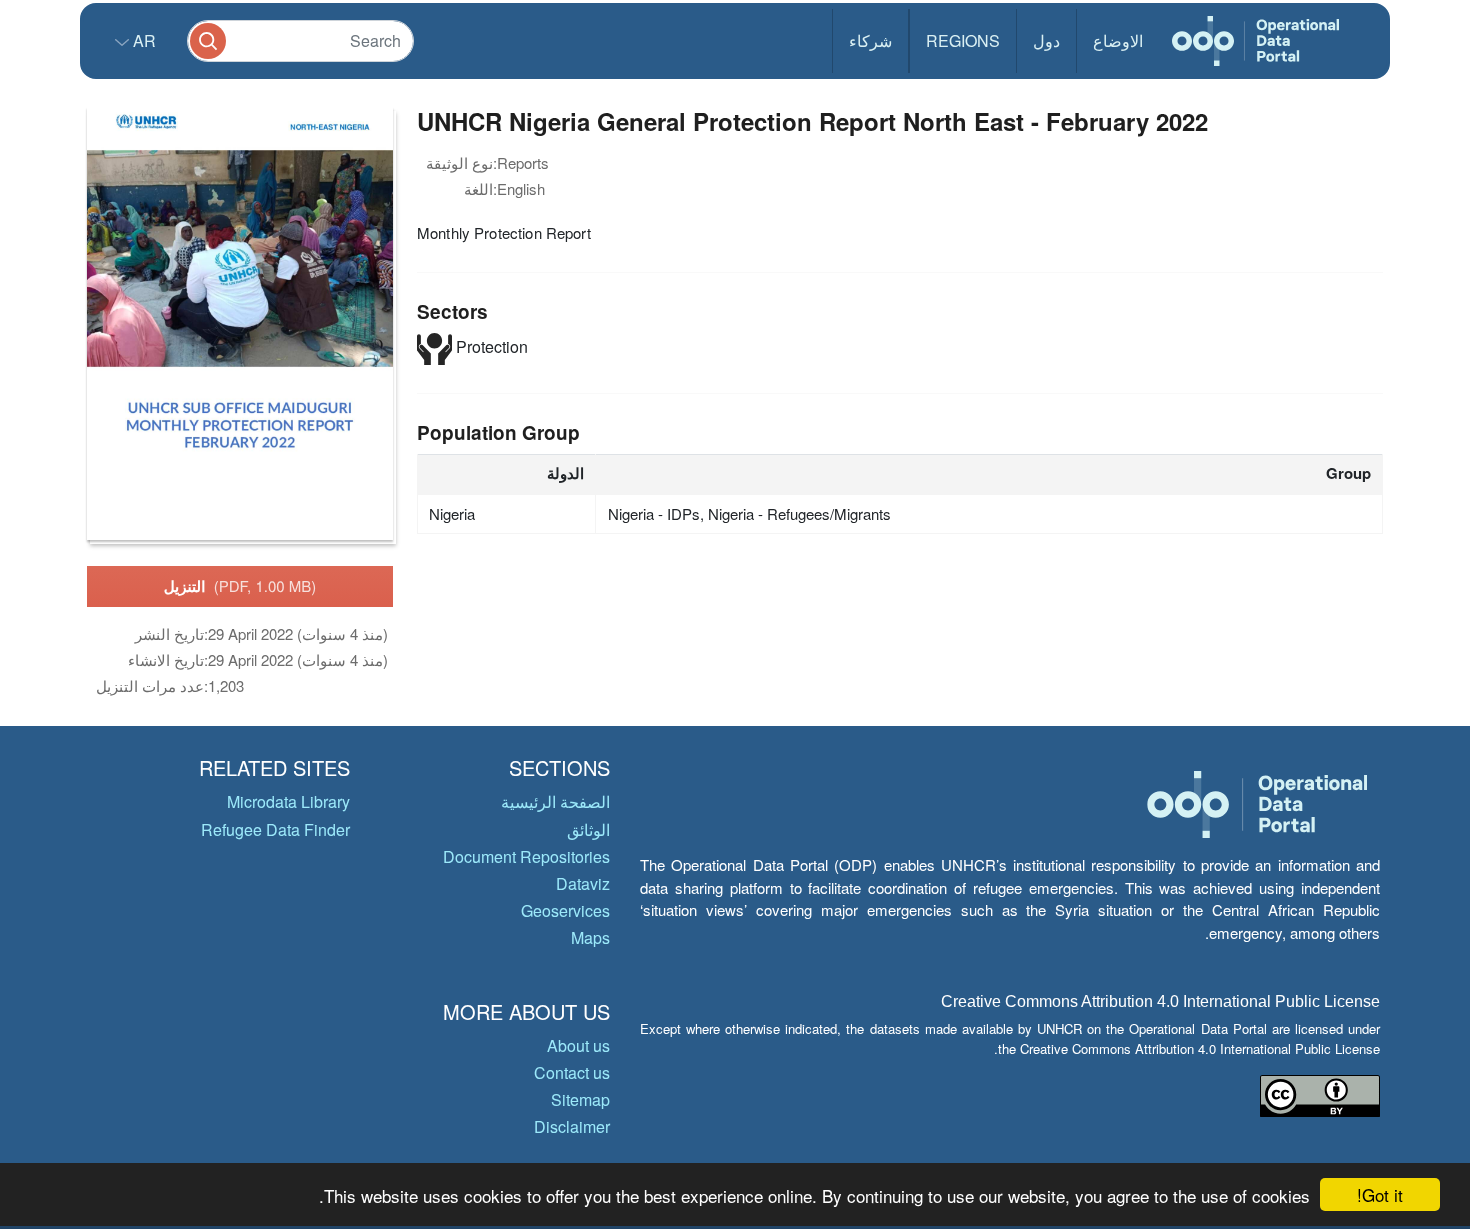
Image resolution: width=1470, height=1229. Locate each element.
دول (1046, 40)
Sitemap (580, 1099)
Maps (590, 937)
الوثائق (588, 829)
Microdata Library (288, 801)
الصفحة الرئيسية (555, 801)
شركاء (870, 40)
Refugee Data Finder (275, 829)
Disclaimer (572, 1126)
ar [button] (142, 40)
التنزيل (240, 586)
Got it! (1380, 1194)
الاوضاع (1118, 40)
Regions (963, 40)
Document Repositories (526, 856)
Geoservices (565, 910)
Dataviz (583, 883)
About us (578, 1045)
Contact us (572, 1072)
